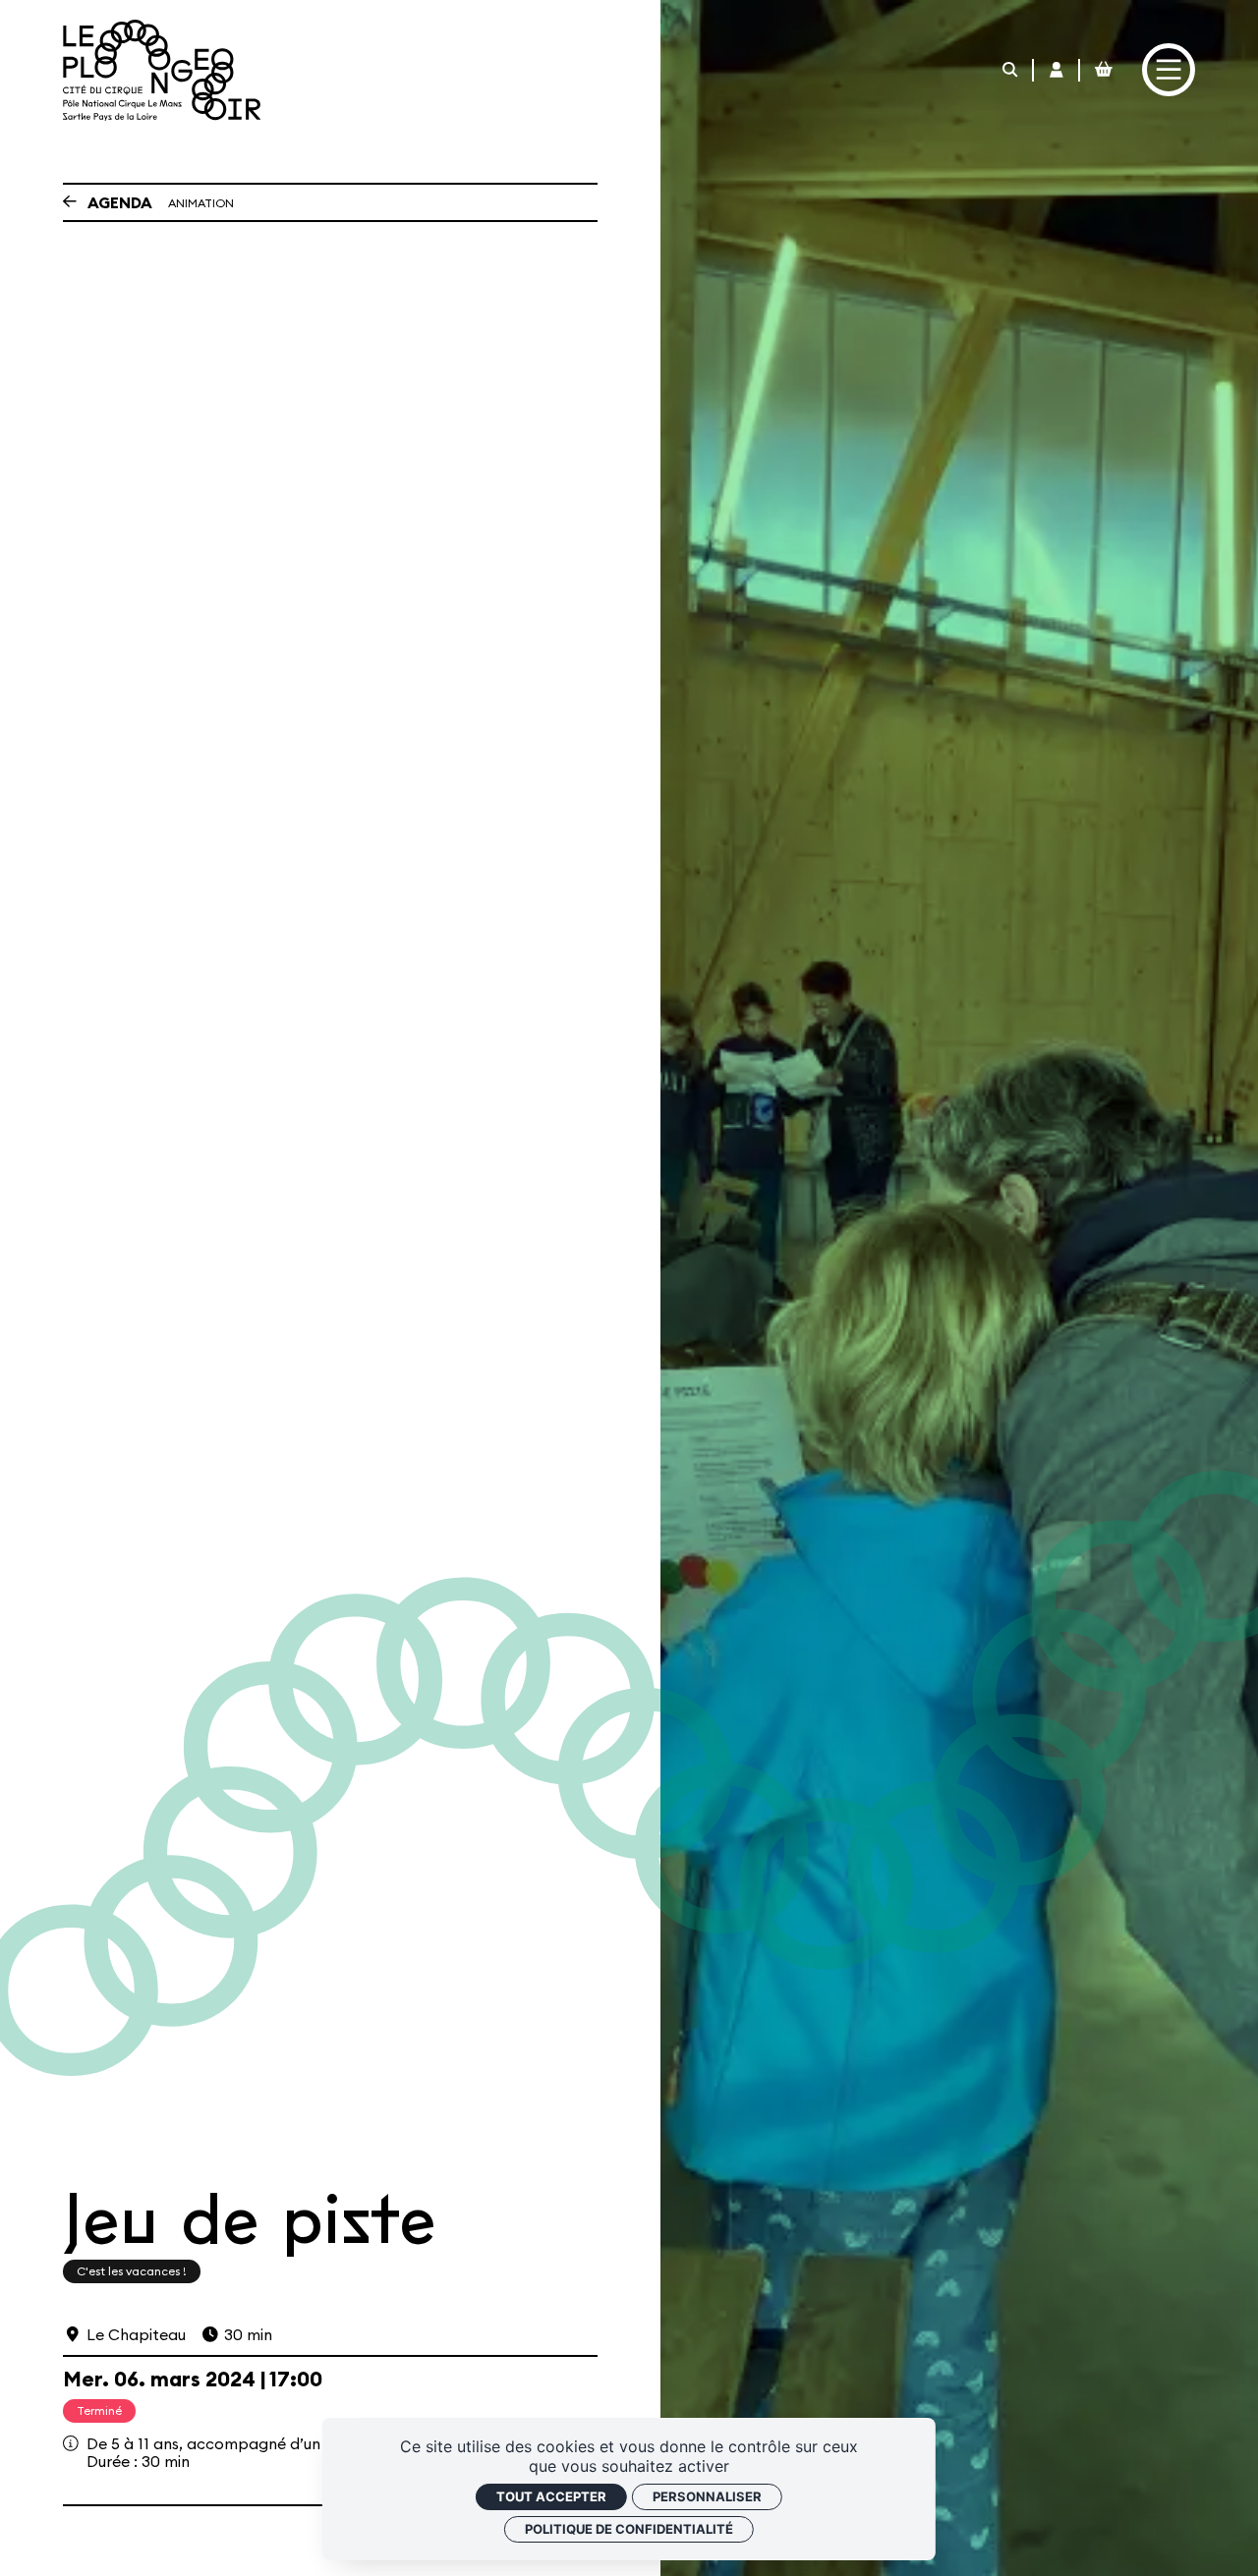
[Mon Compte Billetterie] (1057, 71)
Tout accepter (551, 2496)
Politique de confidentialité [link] (629, 2529)
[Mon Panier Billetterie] (1103, 71)
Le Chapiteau (136, 2334)
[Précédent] (70, 203)
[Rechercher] (1011, 71)
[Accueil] (162, 70)
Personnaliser (707, 2496)
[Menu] (1169, 70)
